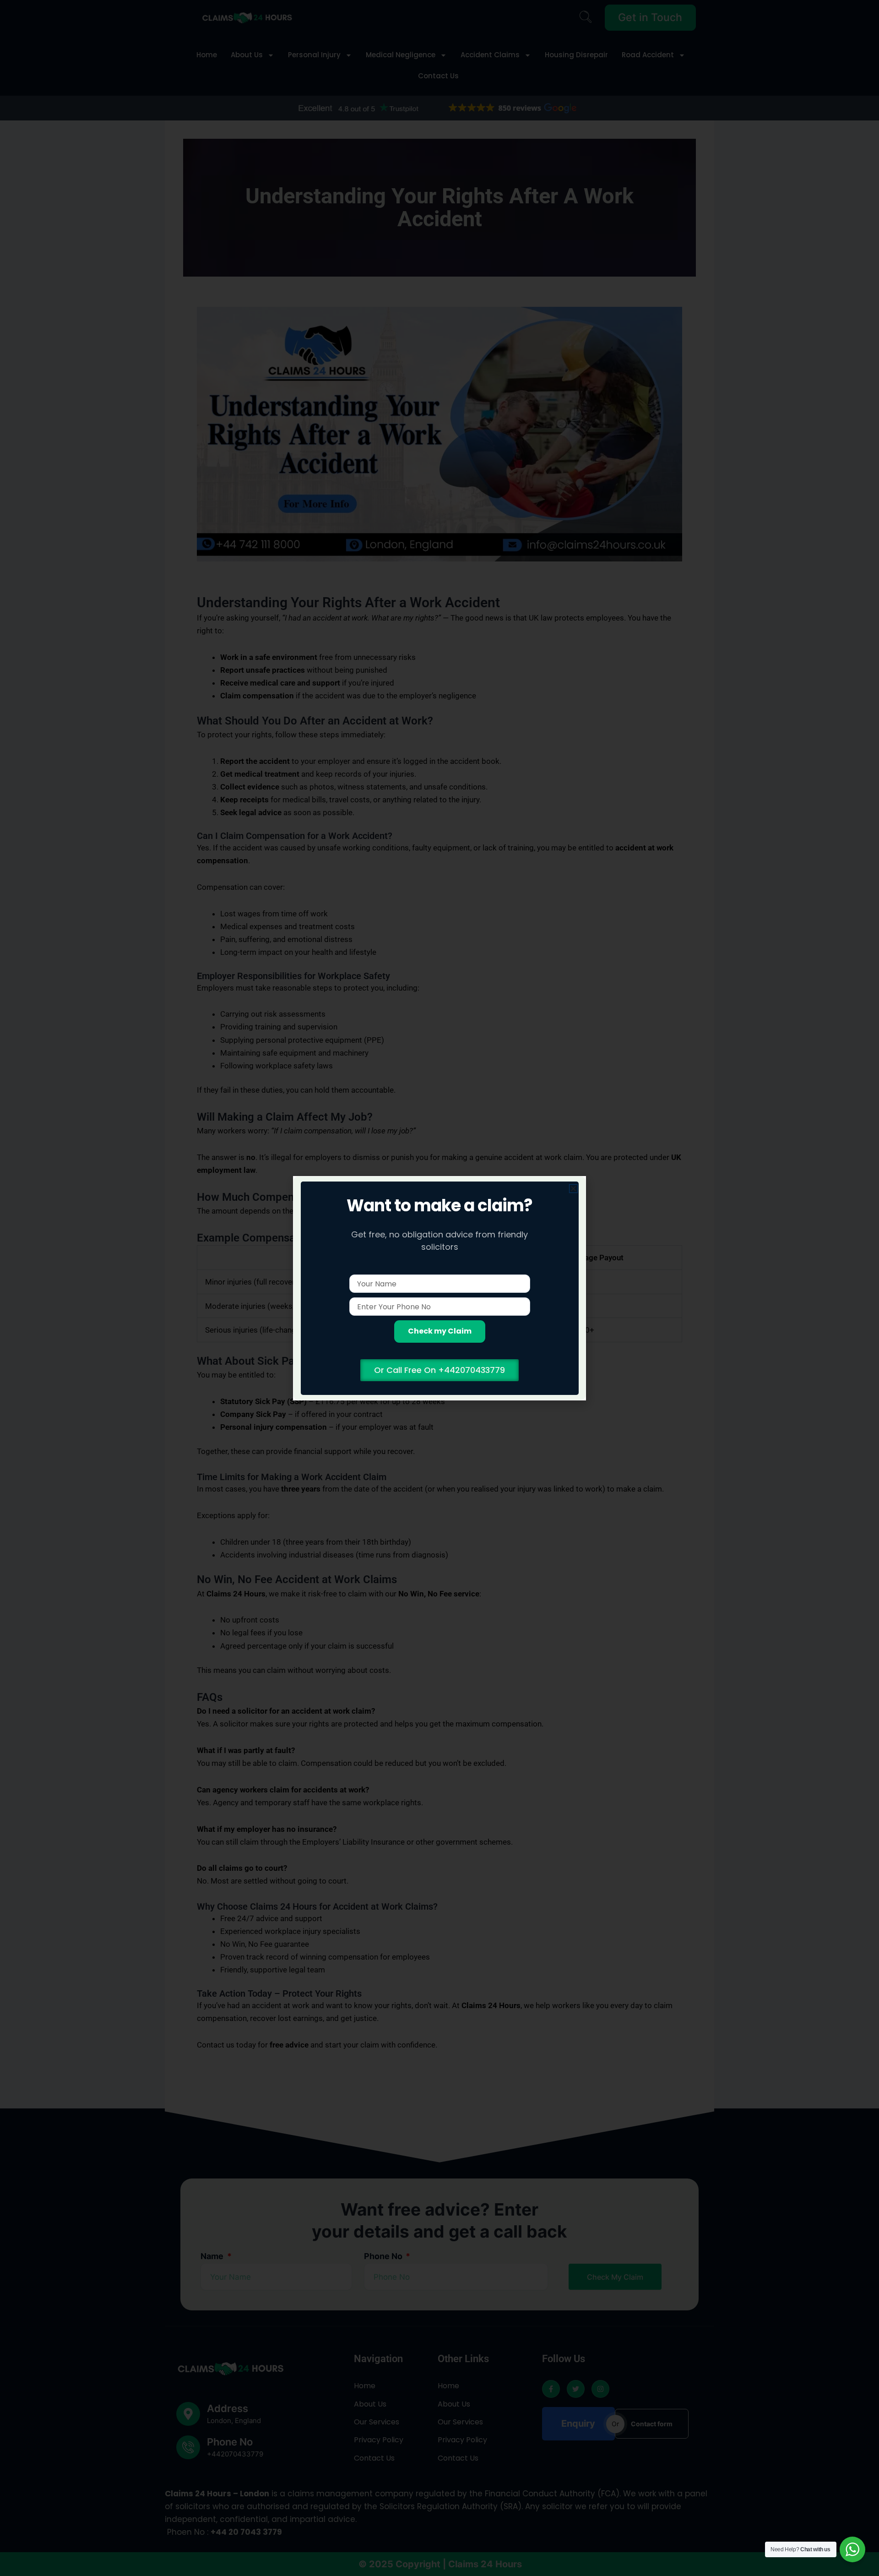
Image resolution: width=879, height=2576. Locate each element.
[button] (573, 1189)
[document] (439, 1288)
